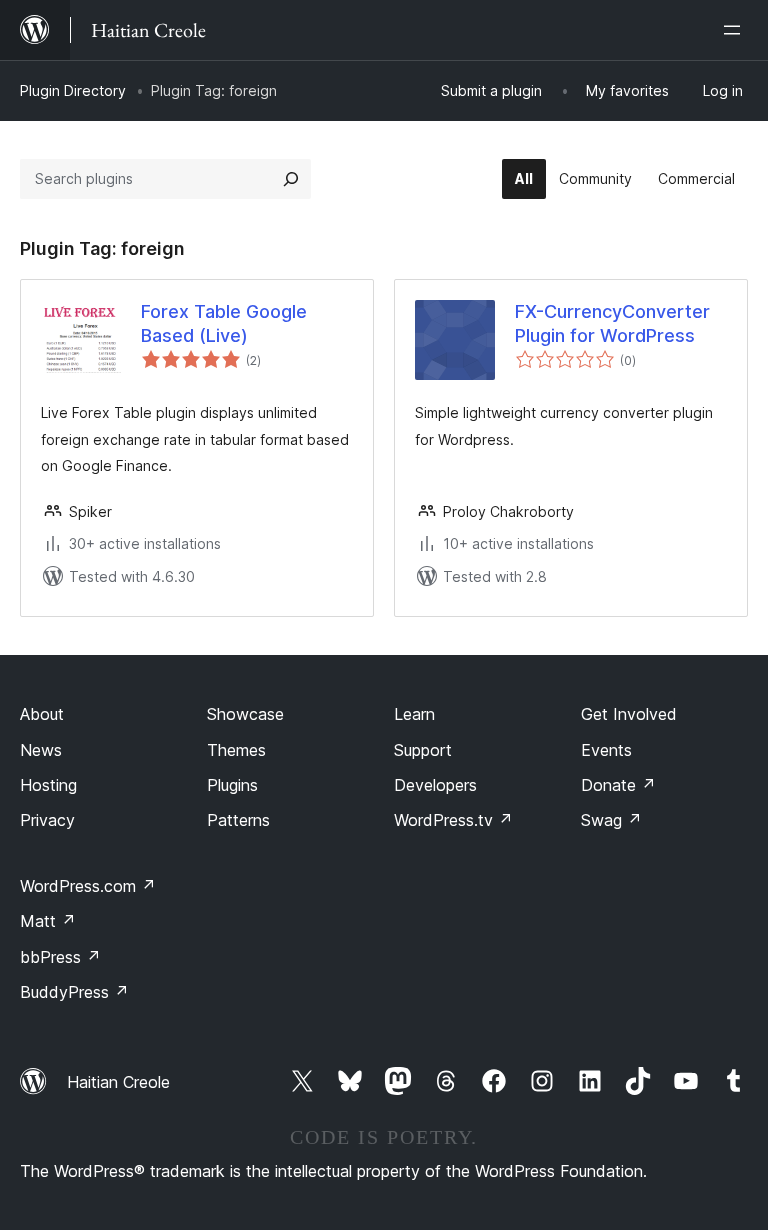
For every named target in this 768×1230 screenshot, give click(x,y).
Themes (236, 750)
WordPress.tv (453, 820)
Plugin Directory (73, 90)
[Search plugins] (291, 179)
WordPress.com (88, 886)
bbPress (60, 957)
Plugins (232, 785)
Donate (618, 785)
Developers (435, 785)
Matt (48, 921)
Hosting (48, 785)
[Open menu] (736, 30)
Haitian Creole (118, 1082)
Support (423, 750)
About (42, 714)
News (41, 750)
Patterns (238, 820)
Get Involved (629, 714)
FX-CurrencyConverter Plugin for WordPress (612, 323)
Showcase (245, 714)
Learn (414, 714)
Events (606, 750)
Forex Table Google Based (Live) (224, 323)
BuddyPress (74, 992)
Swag (611, 820)
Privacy (47, 820)
